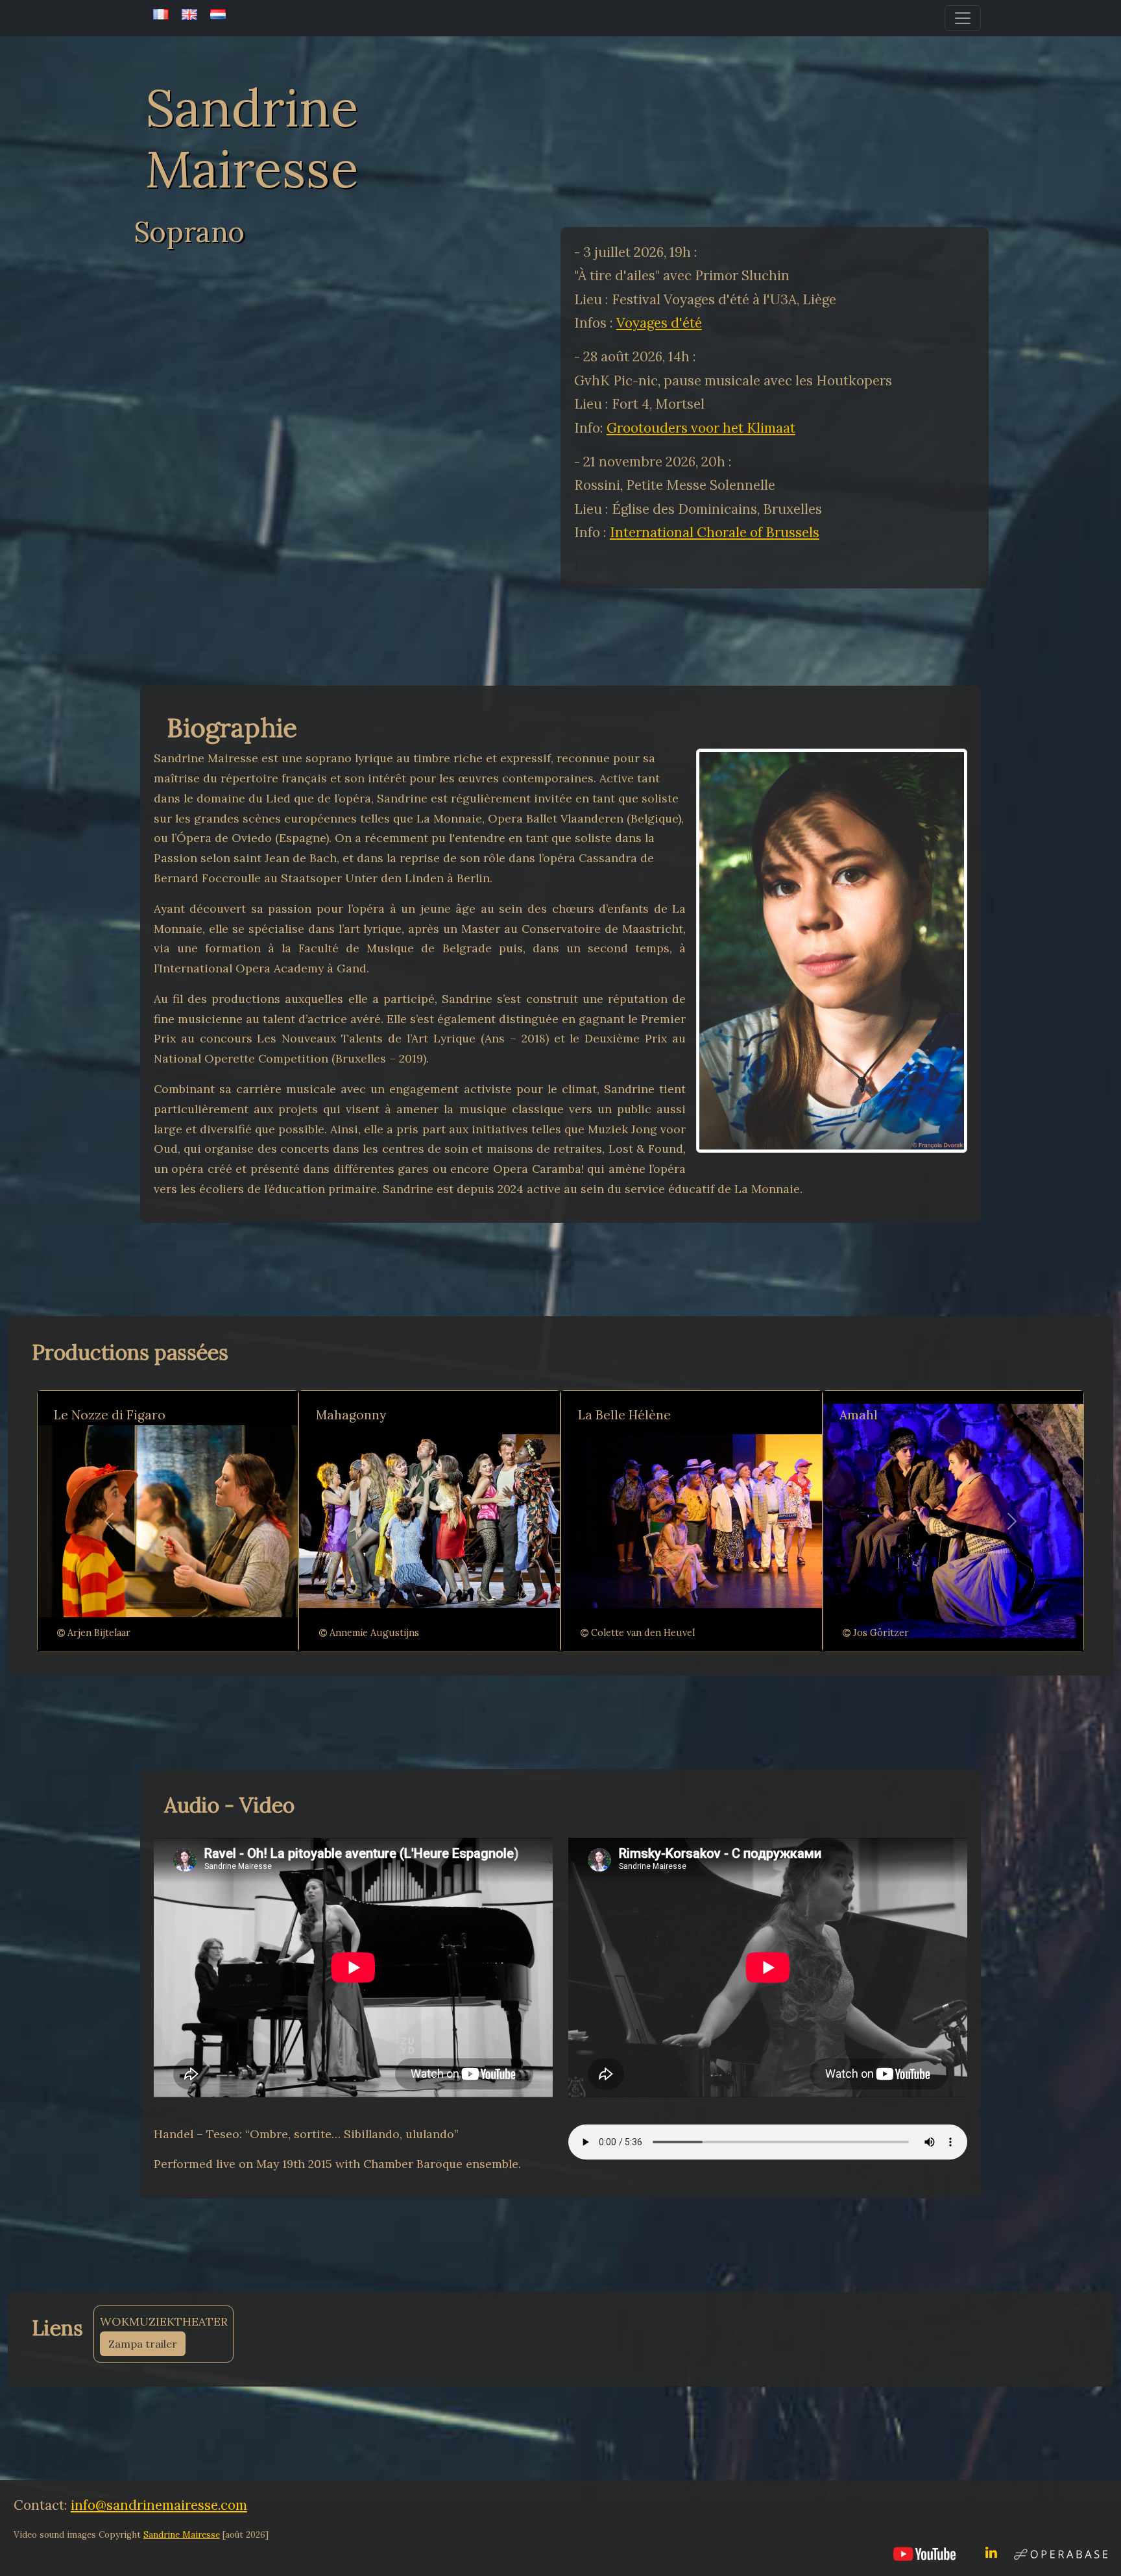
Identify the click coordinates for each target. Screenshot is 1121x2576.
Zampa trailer (143, 2344)
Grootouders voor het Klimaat (701, 428)
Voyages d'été (659, 323)
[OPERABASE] (1061, 2552)
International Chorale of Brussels (715, 532)
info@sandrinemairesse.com (159, 2505)
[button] (109, 1521)
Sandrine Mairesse (182, 2535)
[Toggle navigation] (963, 18)
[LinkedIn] (991, 2553)
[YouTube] (924, 2553)
